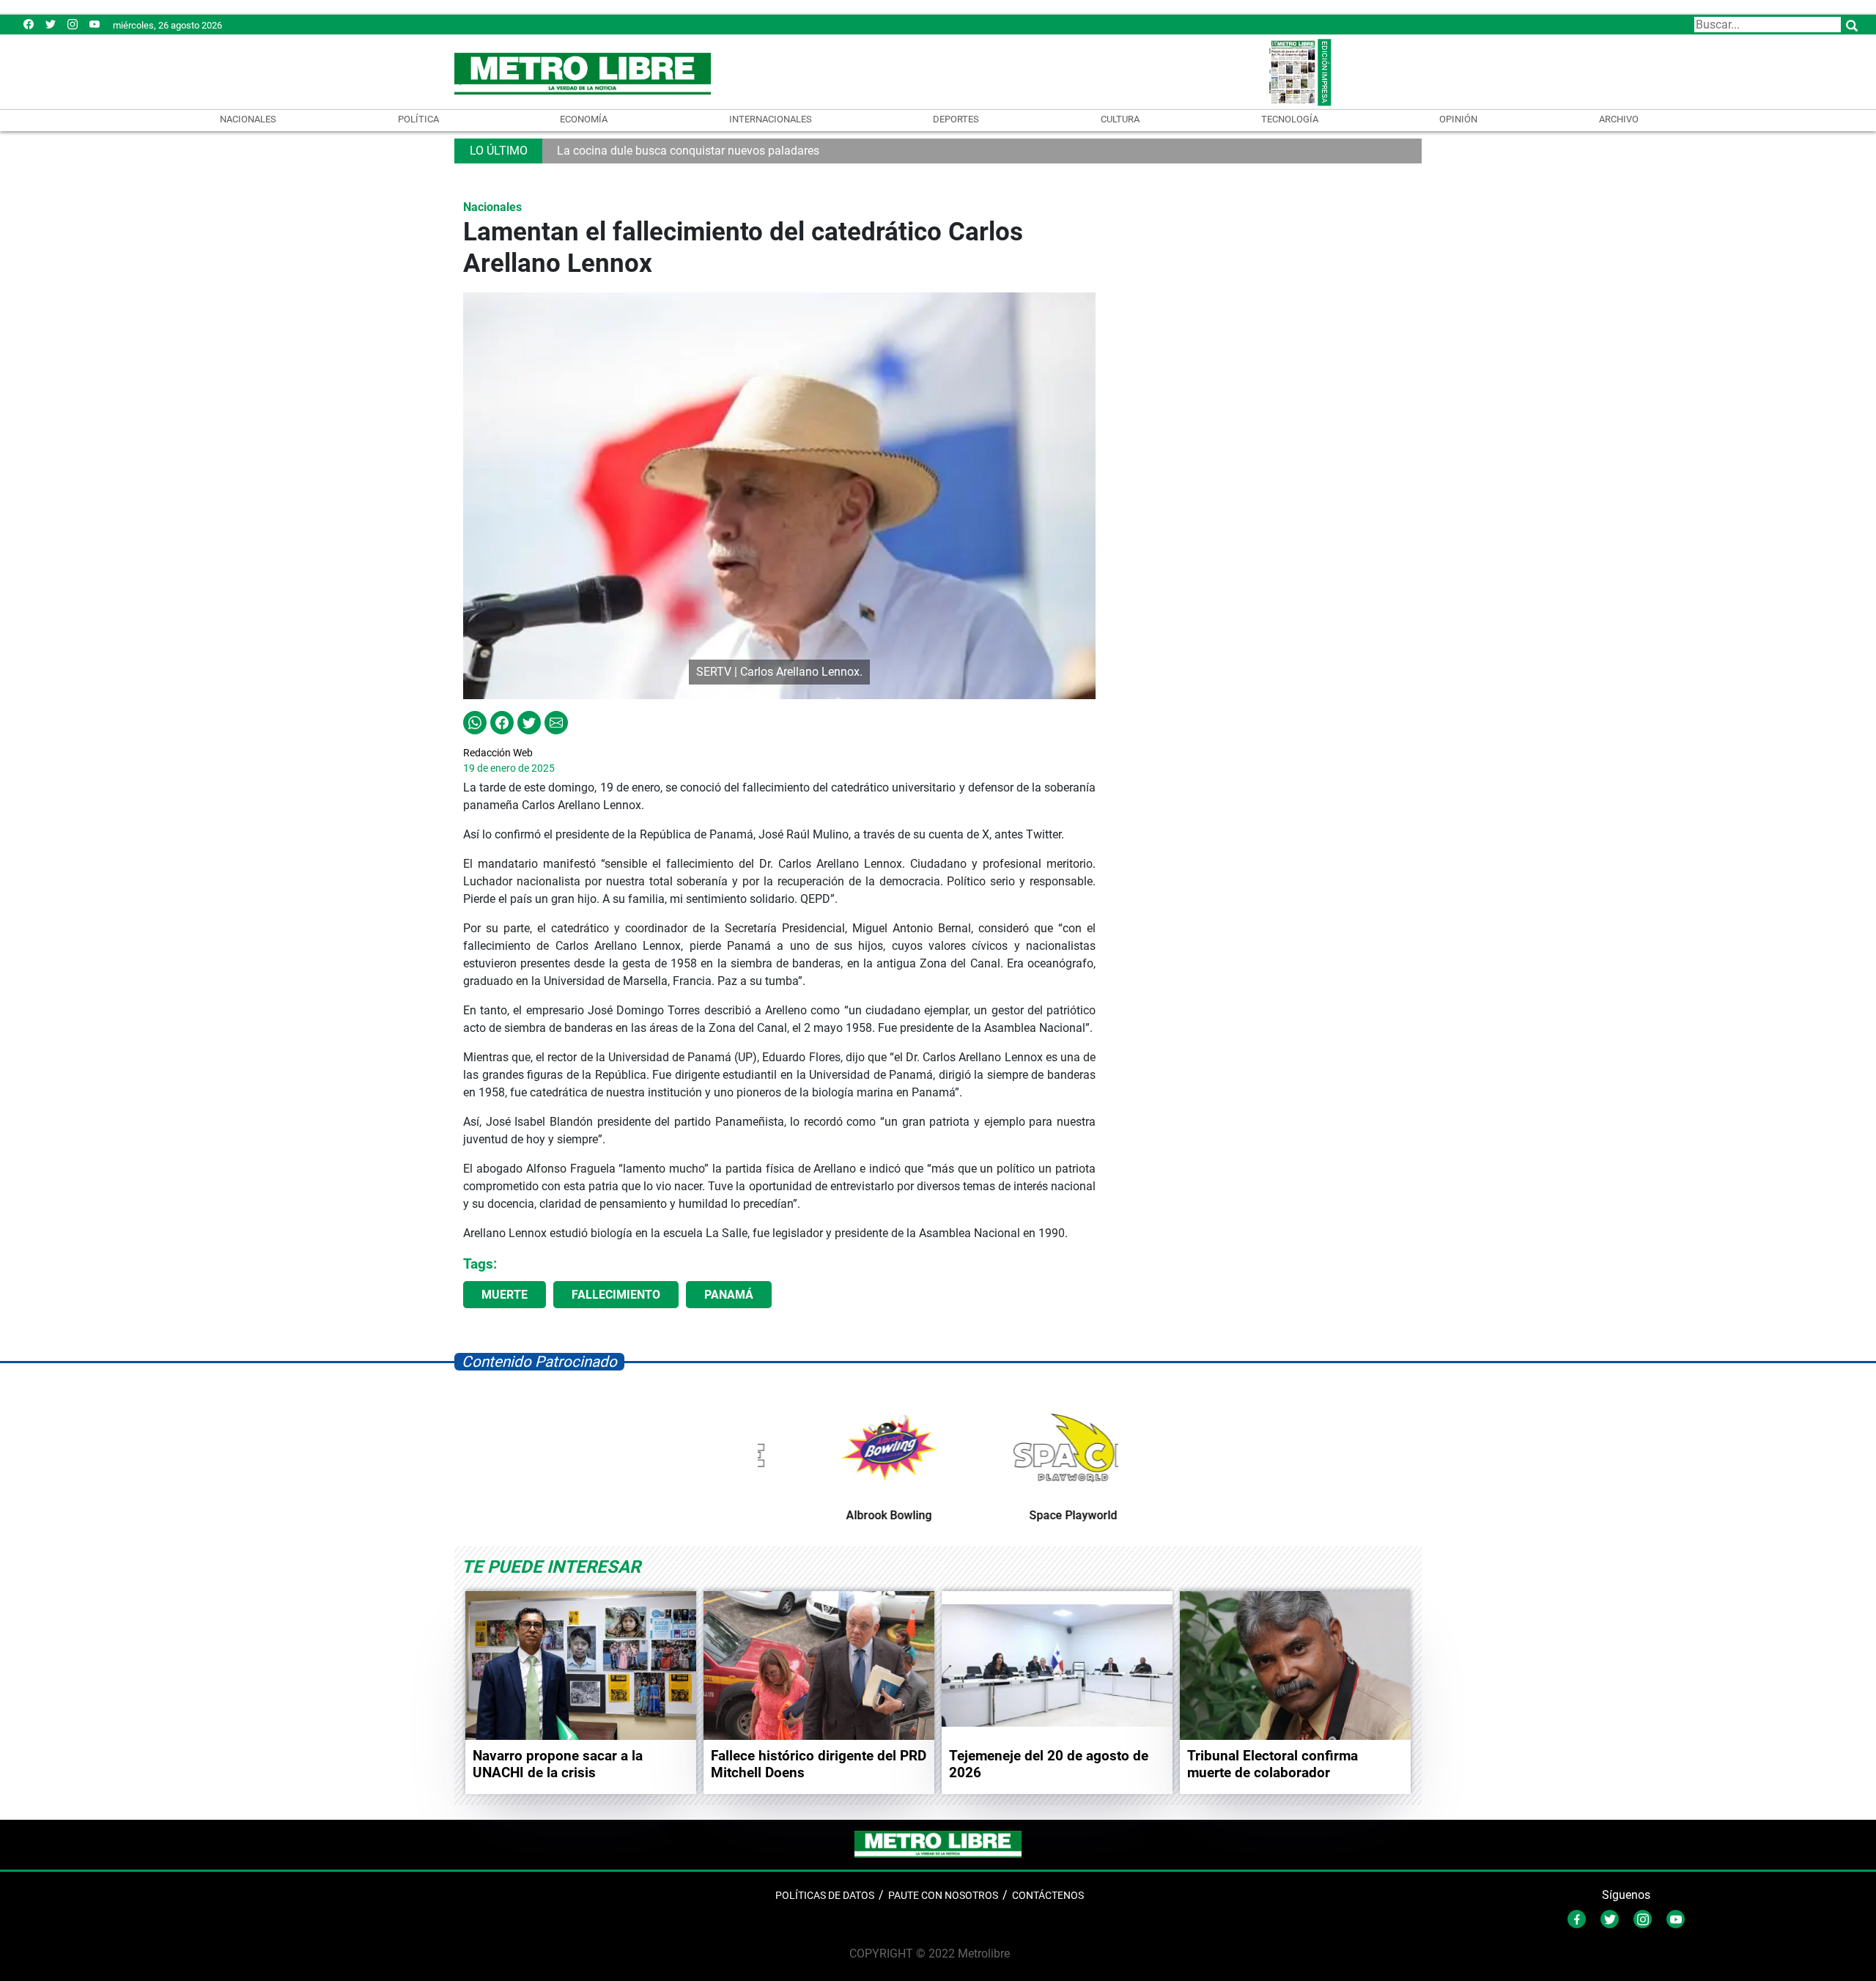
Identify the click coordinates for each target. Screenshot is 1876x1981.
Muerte (505, 1295)
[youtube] (95, 24)
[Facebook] (29, 24)
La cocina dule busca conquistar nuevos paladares (688, 151)
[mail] (73, 24)
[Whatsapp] (475, 722)
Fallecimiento (616, 1295)
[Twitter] (51, 24)
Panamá (729, 1295)
